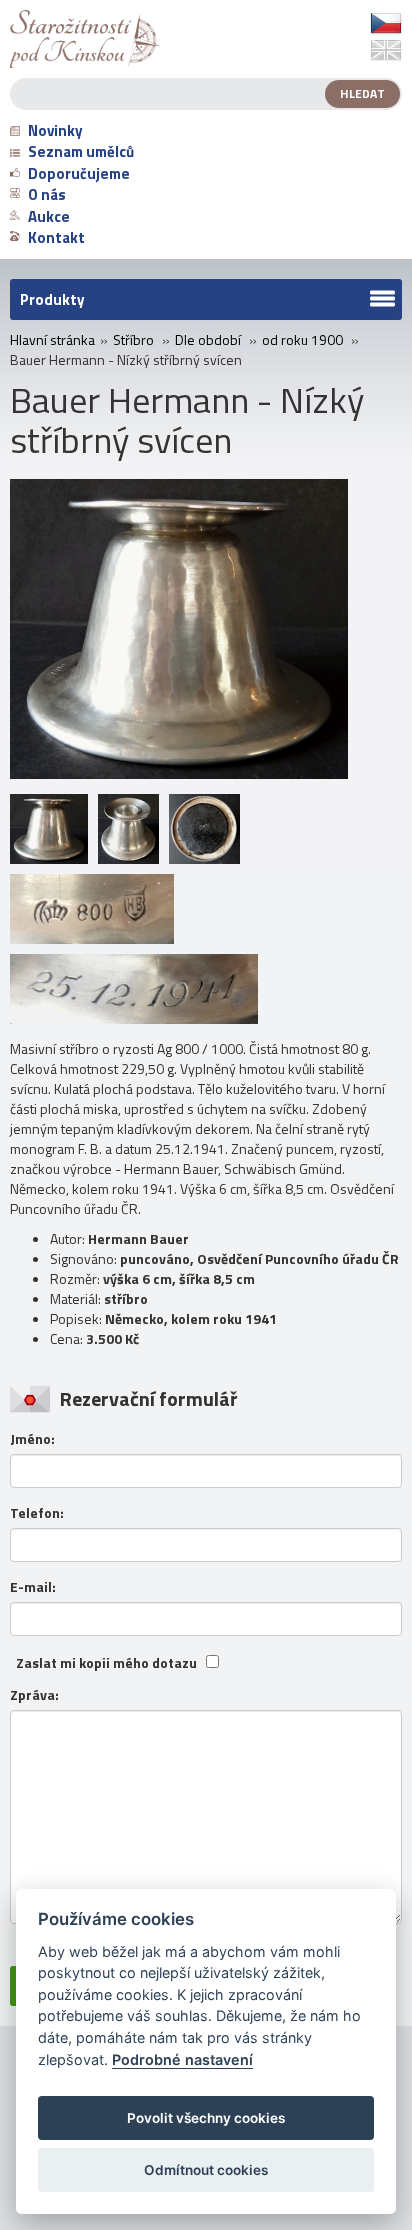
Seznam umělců (81, 151)
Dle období (208, 340)
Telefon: (37, 1513)
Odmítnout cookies (206, 2170)
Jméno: (32, 1439)
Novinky (55, 130)
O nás (47, 194)
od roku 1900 (302, 340)
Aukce (49, 216)
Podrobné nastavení (182, 2059)
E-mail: (33, 1587)
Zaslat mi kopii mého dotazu (106, 1663)
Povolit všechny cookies (206, 2118)
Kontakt (56, 237)
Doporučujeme (79, 173)
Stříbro (133, 340)
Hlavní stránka (52, 340)
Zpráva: (34, 1695)
